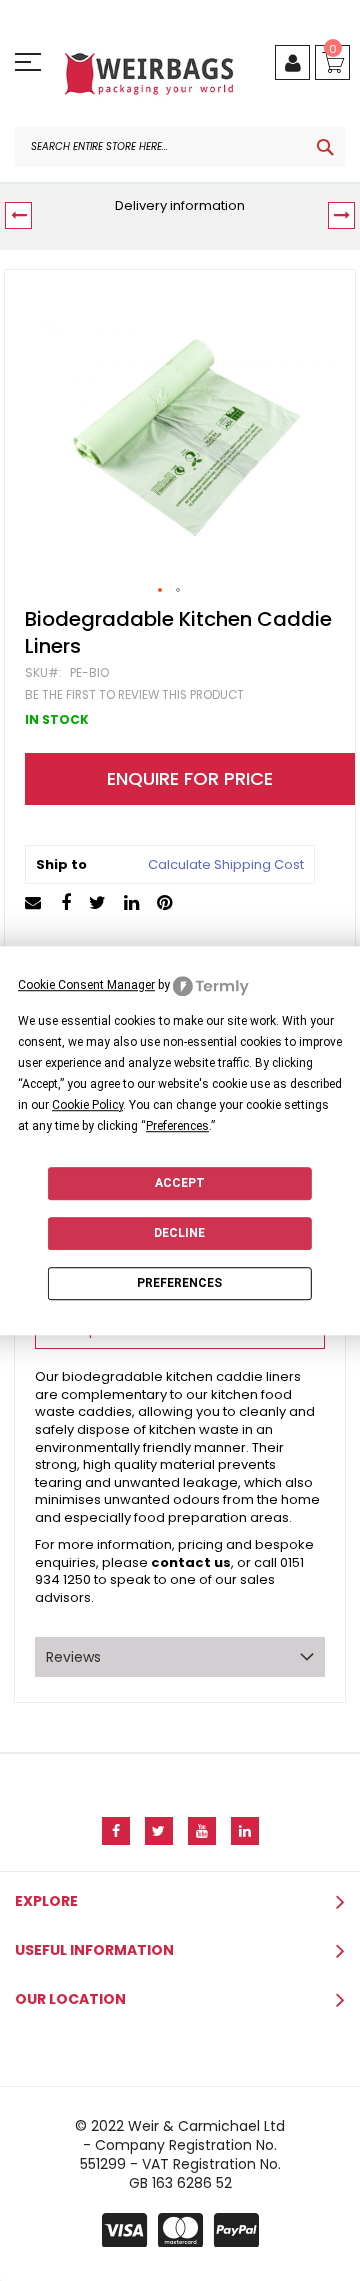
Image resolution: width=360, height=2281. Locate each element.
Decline (179, 1233)
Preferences (179, 1284)
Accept (180, 1183)
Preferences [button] (177, 1126)
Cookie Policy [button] (87, 1105)
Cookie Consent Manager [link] (86, 985)
